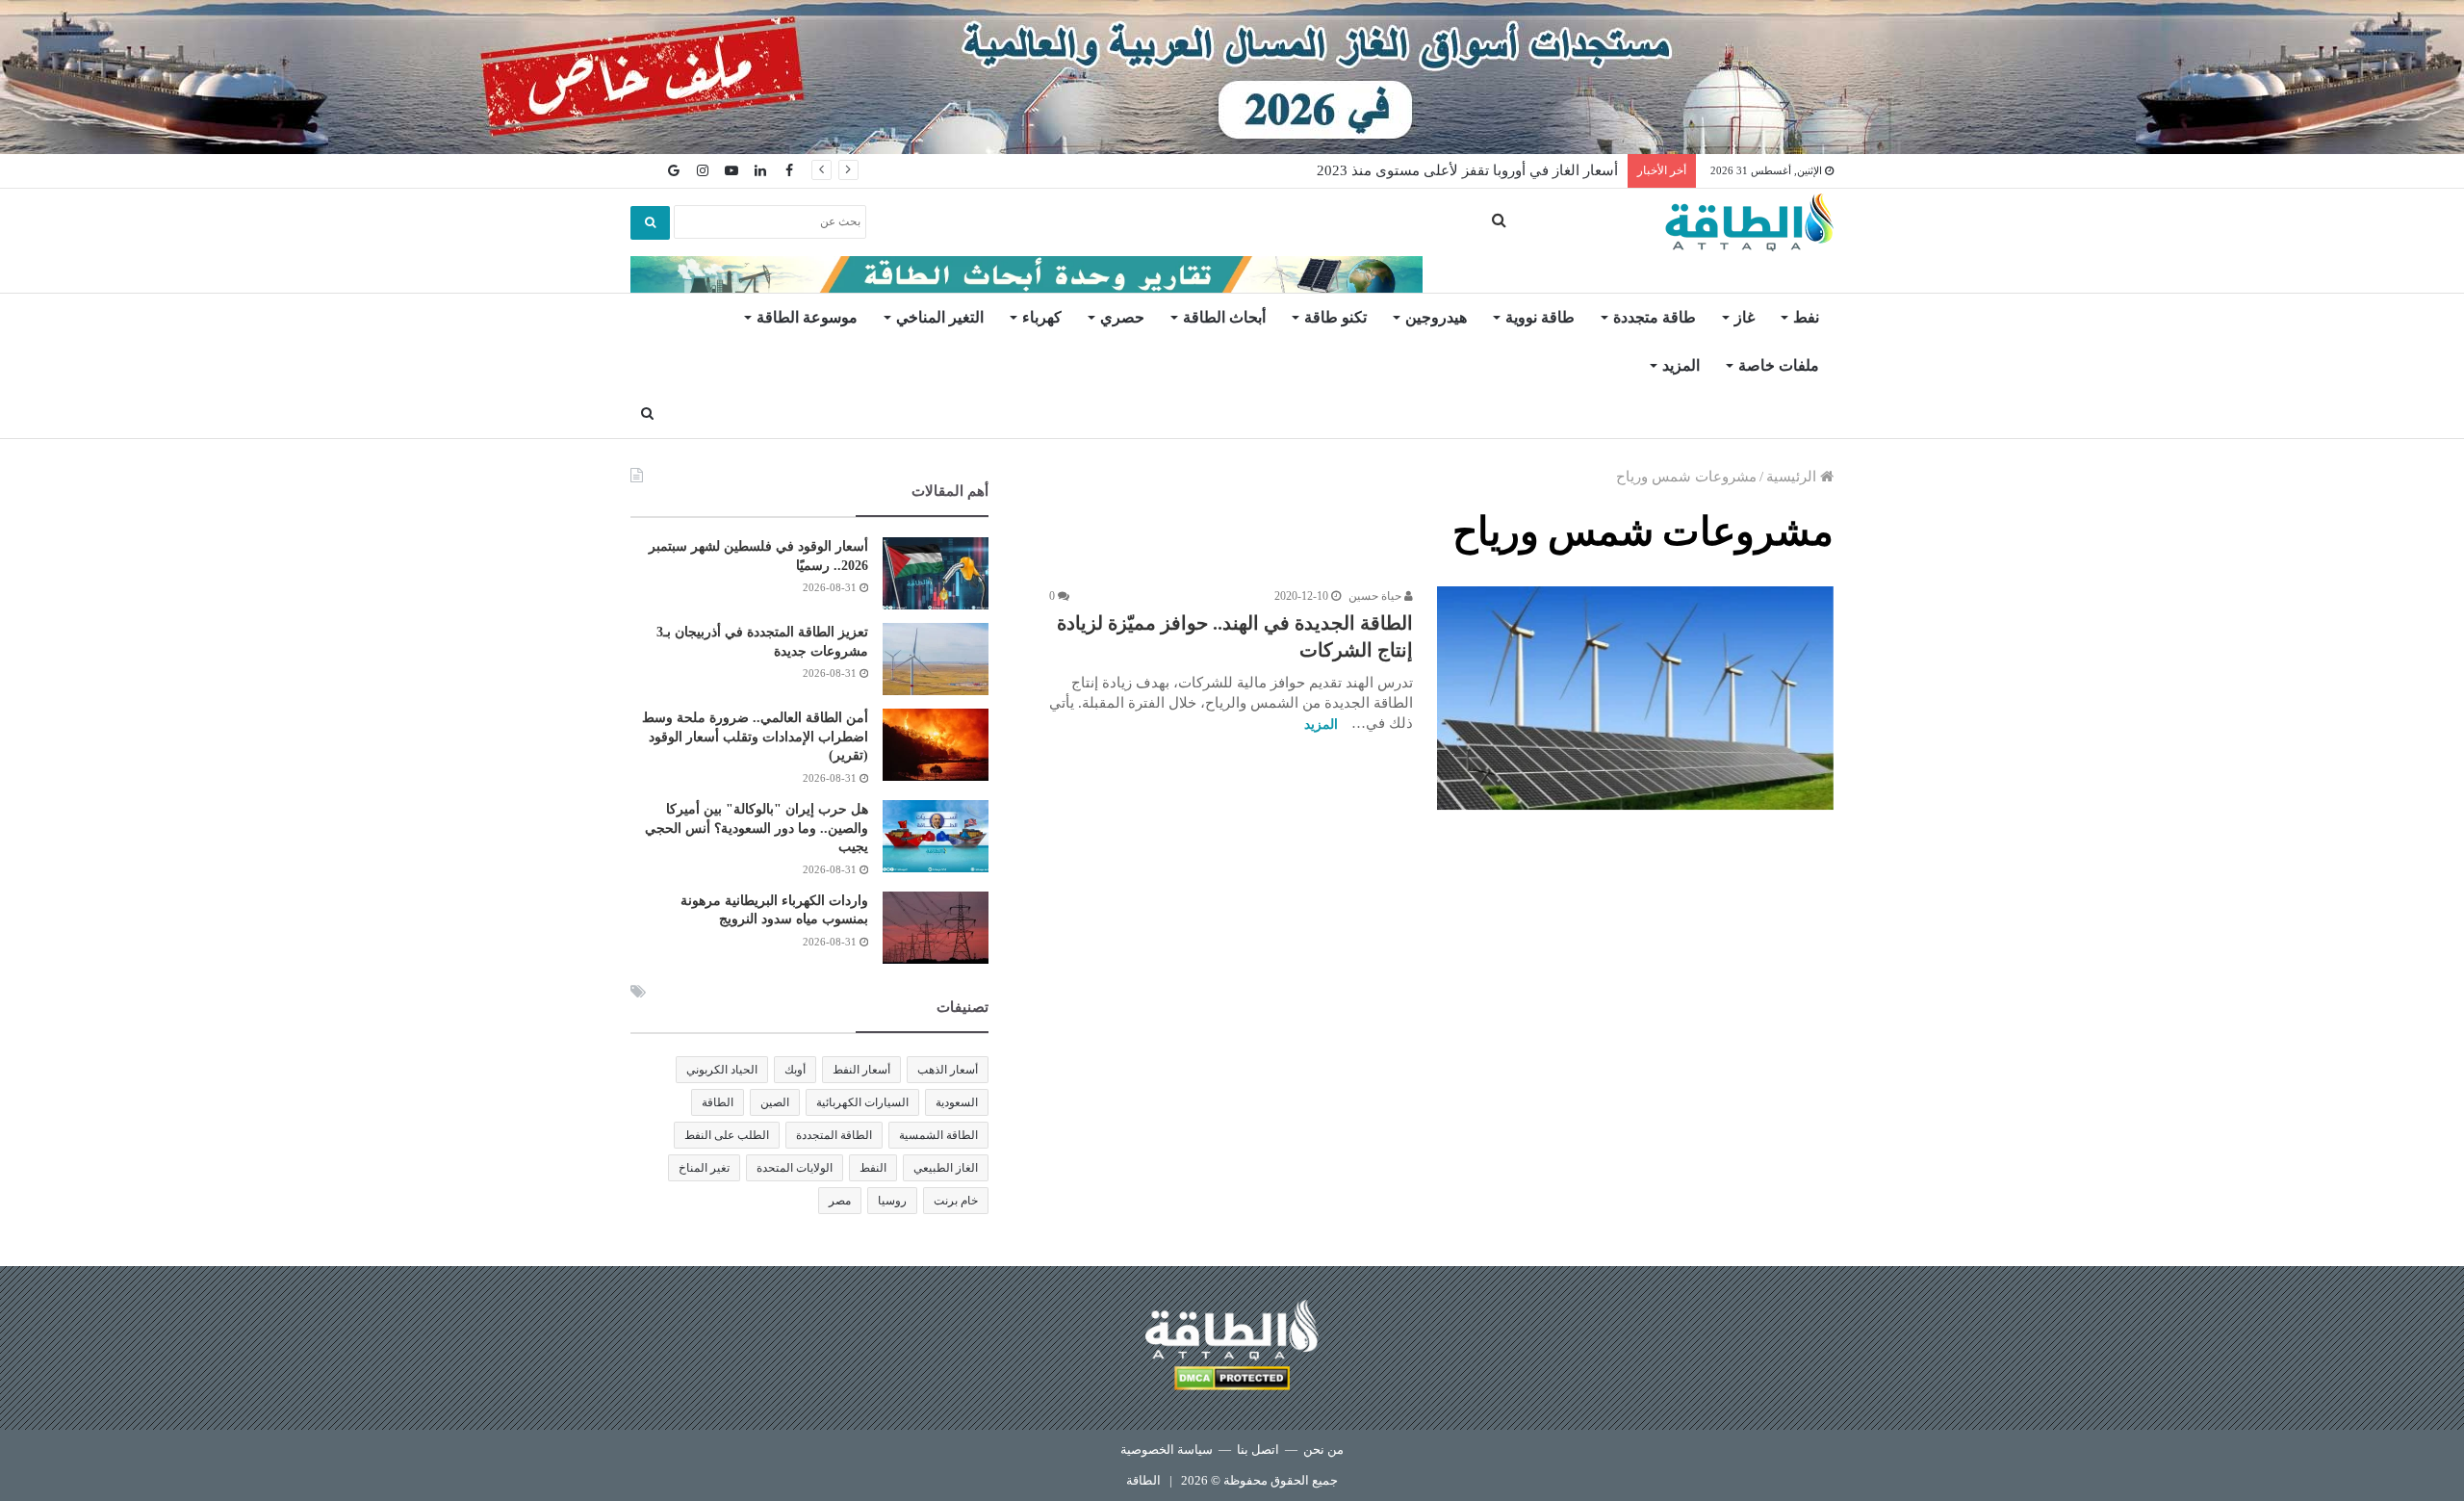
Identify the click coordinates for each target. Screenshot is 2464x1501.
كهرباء (1042, 317)
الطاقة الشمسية (938, 1135)
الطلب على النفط (727, 1135)
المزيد (1681, 365)
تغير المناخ (704, 1168)
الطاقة (718, 1102)
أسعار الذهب (948, 1070)
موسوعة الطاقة (807, 317)
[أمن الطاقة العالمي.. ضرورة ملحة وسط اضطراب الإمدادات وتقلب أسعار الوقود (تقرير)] (936, 745)
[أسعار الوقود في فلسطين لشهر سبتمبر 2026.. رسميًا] (936, 573)
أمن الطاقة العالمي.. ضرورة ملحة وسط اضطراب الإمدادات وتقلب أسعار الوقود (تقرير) (755, 737)
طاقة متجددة (1655, 317)
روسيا (892, 1201)
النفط (873, 1168)
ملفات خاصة (1779, 365)
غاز (1745, 317)
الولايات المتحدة (795, 1168)
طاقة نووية (1540, 317)
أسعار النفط (861, 1070)
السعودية (957, 1102)
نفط (1806, 317)
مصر (840, 1201)
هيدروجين (1436, 317)
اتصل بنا (1258, 1449)
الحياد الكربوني (722, 1070)
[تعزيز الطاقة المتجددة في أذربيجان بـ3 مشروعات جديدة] (936, 659)
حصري (1122, 317)
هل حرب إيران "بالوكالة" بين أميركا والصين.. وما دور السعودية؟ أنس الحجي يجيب (757, 828)
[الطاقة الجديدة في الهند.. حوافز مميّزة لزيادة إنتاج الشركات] (1635, 698)
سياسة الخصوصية (1167, 1449)
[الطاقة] (1749, 222)
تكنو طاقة (1335, 317)
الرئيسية (1793, 477)
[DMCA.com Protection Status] (1232, 1381)
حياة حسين (1376, 596)
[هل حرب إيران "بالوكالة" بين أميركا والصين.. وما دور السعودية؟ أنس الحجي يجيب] (936, 836)
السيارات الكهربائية (862, 1102)
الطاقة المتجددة (834, 1135)
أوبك (795, 1070)
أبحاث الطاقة (1224, 317)
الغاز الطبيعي (946, 1168)
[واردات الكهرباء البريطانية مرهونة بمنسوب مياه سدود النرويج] (936, 928)
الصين (775, 1102)
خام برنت (956, 1201)
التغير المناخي (940, 317)
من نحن (1323, 1449)
